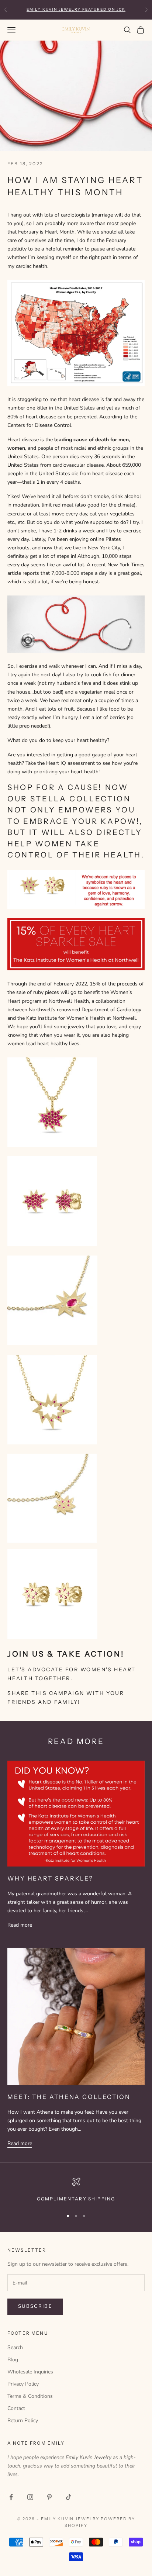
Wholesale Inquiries (30, 2372)
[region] (76, 2190)
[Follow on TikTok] (69, 2497)
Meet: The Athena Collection (69, 2097)
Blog (13, 2360)
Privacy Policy (23, 2384)
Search (15, 2347)
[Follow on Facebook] (11, 2497)
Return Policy (23, 2420)
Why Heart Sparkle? (50, 1878)
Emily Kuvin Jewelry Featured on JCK (76, 9)
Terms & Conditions (30, 2396)
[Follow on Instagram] (30, 2497)
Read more (20, 1925)
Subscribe (35, 2306)
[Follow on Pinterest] (49, 2497)
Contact (16, 2408)
